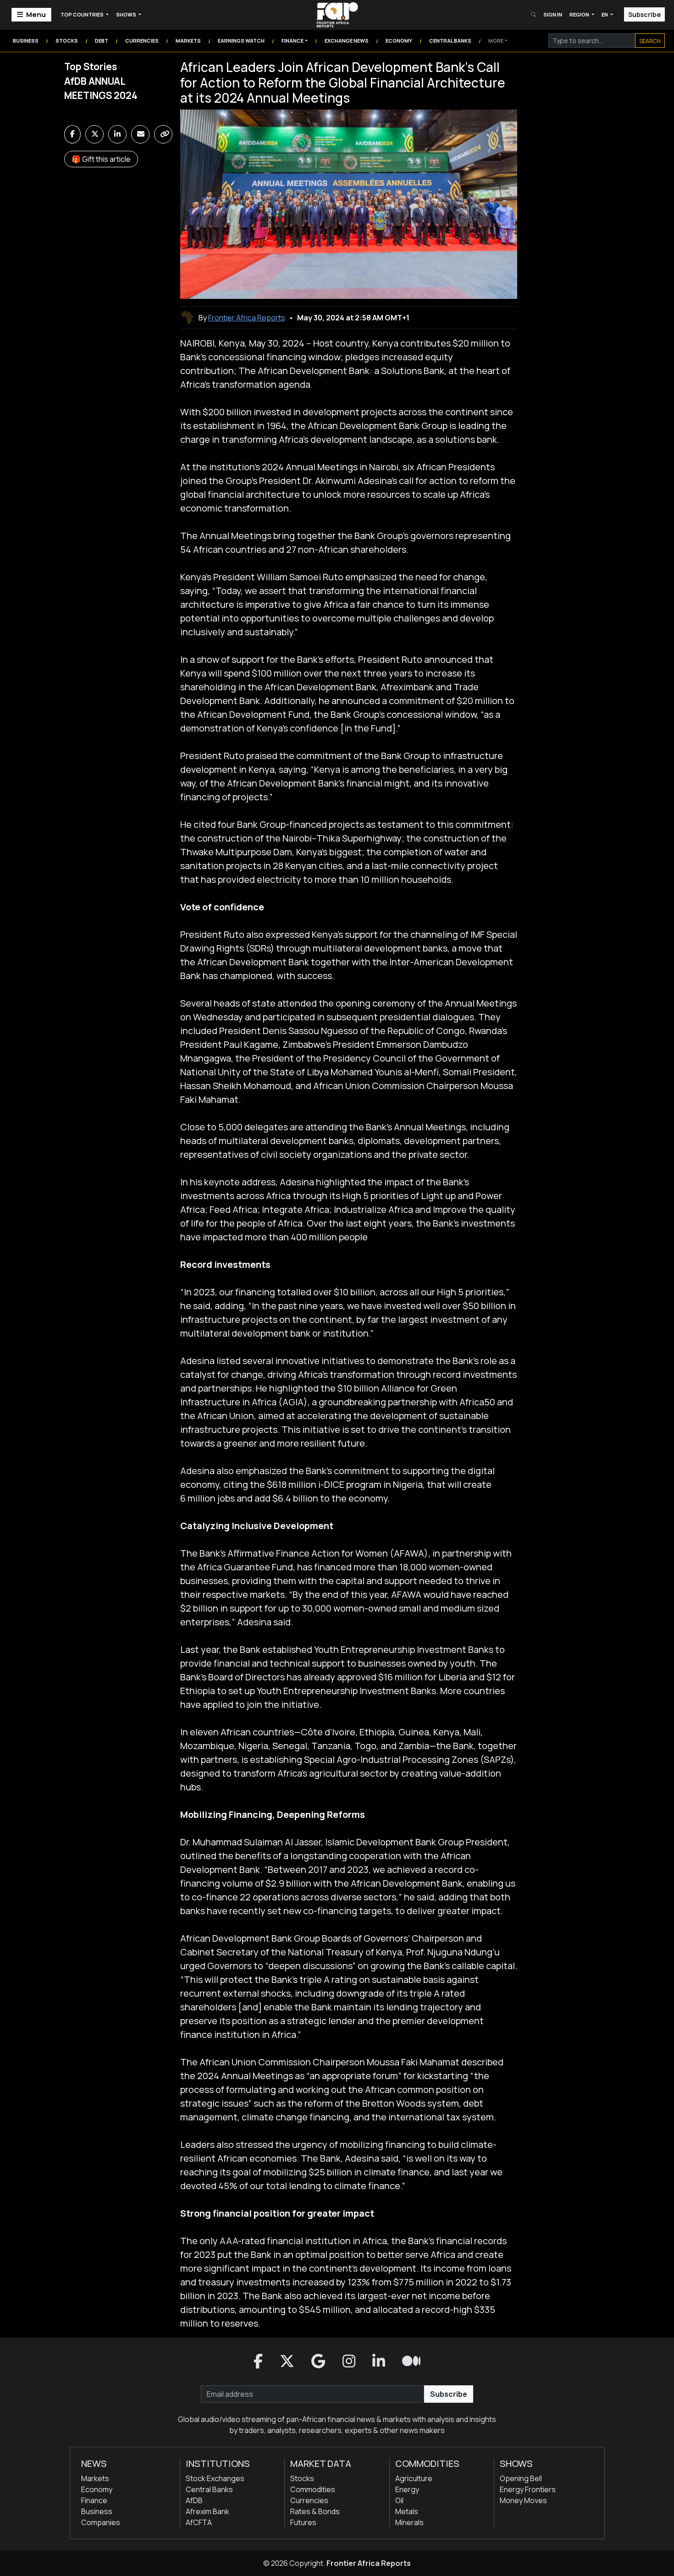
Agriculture (414, 2478)
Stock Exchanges (215, 2478)
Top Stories (91, 66)
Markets (188, 41)
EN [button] (605, 14)
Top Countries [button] (83, 14)
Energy (407, 2489)
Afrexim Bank (207, 2511)
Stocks (67, 41)
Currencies (142, 41)
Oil (399, 2500)
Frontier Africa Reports (369, 2563)
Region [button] (580, 14)
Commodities (313, 2489)
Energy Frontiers (528, 2489)
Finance (293, 41)
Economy (399, 41)
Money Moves (523, 2500)
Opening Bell (521, 2478)
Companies (101, 2522)
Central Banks (450, 41)
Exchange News (347, 41)
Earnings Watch (241, 41)
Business (26, 41)
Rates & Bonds (315, 2511)
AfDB (194, 2500)
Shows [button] (127, 14)
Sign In (553, 14)
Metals (407, 2511)
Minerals (409, 2522)
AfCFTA (199, 2522)
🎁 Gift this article (101, 159)
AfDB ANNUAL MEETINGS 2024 (101, 88)
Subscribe (644, 14)
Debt (102, 41)
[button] (258, 2361)
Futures (303, 2522)
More (496, 41)
